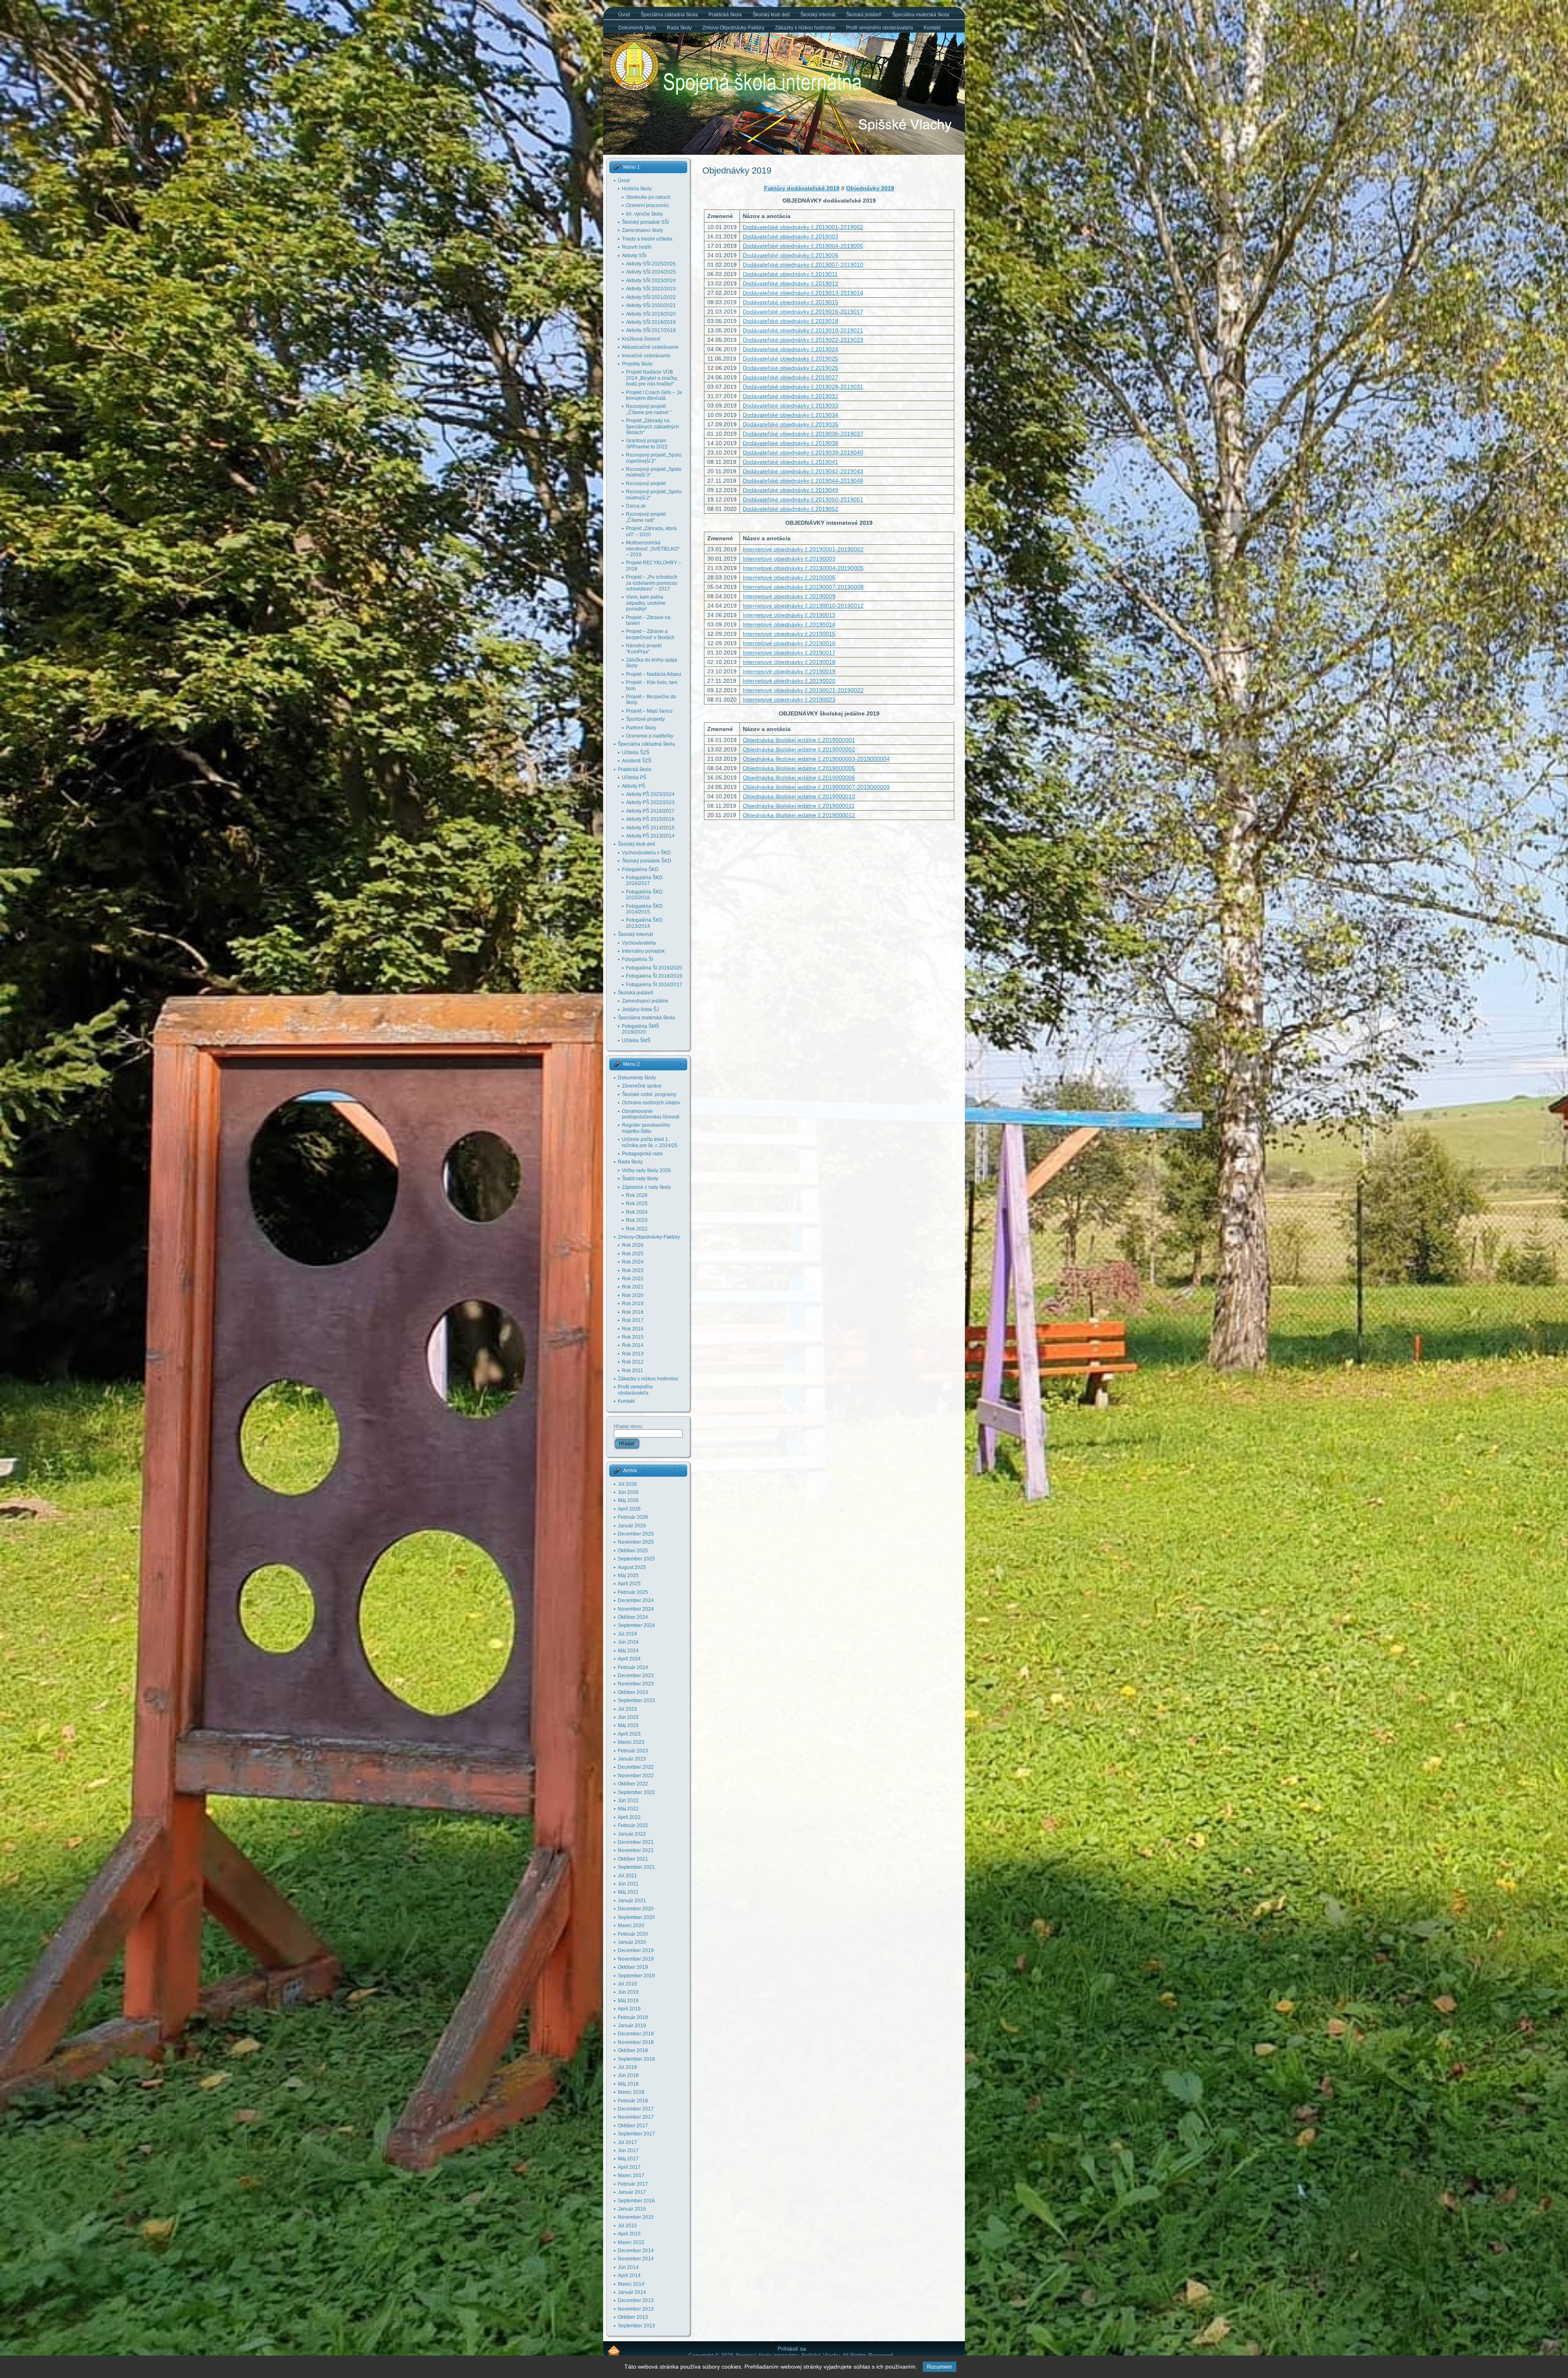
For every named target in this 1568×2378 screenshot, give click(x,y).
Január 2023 (632, 1759)
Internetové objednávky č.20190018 (789, 662)
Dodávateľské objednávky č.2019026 (791, 368)
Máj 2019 (628, 2001)
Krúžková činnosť (641, 339)
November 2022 (636, 1776)
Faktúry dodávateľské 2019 (802, 188)
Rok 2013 (633, 1354)
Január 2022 (632, 1834)
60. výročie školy (644, 214)
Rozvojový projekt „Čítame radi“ (646, 517)
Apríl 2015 (629, 2234)
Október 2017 (633, 2126)
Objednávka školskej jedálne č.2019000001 (799, 740)
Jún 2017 (628, 2151)
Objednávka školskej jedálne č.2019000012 (799, 815)
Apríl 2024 (629, 1659)
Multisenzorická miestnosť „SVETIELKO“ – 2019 (653, 549)
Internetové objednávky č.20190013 (789, 615)
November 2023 (636, 1684)
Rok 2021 (633, 1287)
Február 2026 (633, 1517)
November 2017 (636, 2117)
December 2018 (636, 2034)
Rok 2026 (637, 1195)
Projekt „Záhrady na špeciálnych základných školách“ (653, 427)
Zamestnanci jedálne (645, 1001)
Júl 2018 (627, 2067)
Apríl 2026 (629, 1509)
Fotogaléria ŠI (637, 959)
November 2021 (636, 1850)
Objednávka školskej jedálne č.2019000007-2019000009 (816, 787)
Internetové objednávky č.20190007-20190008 (803, 587)
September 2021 (636, 1867)
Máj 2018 (628, 2084)
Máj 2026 (628, 1500)
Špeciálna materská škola (646, 1018)
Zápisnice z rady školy (646, 1187)
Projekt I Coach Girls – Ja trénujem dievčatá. (654, 395)
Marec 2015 (631, 2242)
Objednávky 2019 (737, 170)
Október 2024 (633, 1617)
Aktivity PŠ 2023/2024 (650, 794)
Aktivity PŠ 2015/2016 (650, 819)
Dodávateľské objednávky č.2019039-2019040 (803, 452)
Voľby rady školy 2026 (646, 1170)
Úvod (624, 181)
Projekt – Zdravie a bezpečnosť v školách (650, 634)
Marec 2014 (631, 2284)
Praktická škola (635, 769)
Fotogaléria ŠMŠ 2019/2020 (640, 1029)
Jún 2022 (628, 1801)
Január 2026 (632, 1526)
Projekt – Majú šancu (649, 711)
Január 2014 (632, 2292)
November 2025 (636, 1542)
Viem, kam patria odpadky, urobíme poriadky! (646, 603)
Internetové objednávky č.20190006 (789, 577)
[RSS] (614, 2350)
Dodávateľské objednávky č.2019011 (790, 274)
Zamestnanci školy (643, 230)
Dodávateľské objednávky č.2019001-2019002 (803, 227)
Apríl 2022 (629, 1817)
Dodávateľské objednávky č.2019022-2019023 (803, 340)
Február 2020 (633, 1934)
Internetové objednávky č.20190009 (789, 596)
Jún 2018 (628, 2075)
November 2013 (636, 2309)
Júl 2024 (627, 1634)
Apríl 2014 (629, 2275)
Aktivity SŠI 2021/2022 (651, 297)
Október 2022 (633, 1784)
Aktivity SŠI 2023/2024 (651, 281)
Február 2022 (633, 1825)
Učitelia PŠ (634, 778)
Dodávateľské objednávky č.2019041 (791, 462)
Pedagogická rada (642, 1154)
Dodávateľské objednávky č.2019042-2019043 (803, 471)
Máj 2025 (628, 1576)
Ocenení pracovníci (647, 205)
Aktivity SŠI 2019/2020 (651, 314)
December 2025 (636, 1534)
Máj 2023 (628, 1725)
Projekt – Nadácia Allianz (654, 674)
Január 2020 (632, 1942)
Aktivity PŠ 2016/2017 (650, 811)
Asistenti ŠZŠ (637, 761)
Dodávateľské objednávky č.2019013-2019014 (803, 293)
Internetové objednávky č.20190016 (789, 643)
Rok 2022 (637, 1229)
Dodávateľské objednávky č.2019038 (791, 443)
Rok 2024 (637, 1212)
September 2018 (636, 2059)
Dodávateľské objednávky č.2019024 (791, 349)
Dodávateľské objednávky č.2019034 (791, 415)
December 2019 (636, 1950)
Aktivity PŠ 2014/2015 (650, 828)
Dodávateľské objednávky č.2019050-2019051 (803, 499)
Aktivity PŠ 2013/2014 (650, 836)
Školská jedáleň (636, 993)
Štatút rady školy (640, 1179)
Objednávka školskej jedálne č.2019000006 (799, 778)
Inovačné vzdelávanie (646, 356)
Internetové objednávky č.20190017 (789, 653)
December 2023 (636, 1676)
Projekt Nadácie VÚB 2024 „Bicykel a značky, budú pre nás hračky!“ (652, 378)
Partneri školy (641, 728)
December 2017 (636, 2109)
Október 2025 (633, 1551)
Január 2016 (632, 2209)
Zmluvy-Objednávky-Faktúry (649, 1237)
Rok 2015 (633, 1337)
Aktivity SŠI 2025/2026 (651, 264)
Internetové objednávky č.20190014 (789, 624)
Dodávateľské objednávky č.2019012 (791, 283)
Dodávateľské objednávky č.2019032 (791, 396)
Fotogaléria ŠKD (640, 869)
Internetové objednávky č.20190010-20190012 (803, 606)
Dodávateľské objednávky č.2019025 (791, 359)
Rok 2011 (633, 1371)
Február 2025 (633, 1592)
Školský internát (635, 934)
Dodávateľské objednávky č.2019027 (791, 377)
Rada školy (630, 1162)
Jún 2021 (628, 1884)
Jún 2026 (628, 1492)
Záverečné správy (642, 1086)
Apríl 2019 (629, 2009)
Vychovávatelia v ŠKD (646, 853)
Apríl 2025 (629, 1584)
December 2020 (636, 1909)
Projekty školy (637, 364)
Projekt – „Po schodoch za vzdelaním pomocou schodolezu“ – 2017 (652, 583)
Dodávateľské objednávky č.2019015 (791, 302)
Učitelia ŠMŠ (636, 1041)
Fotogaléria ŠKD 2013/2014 (644, 923)
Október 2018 (633, 2050)
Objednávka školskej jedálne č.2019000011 (799, 806)
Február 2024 (633, 1667)
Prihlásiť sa (792, 2349)
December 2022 (636, 1767)
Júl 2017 (627, 2142)
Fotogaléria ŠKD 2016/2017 (644, 880)
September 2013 (636, 2326)
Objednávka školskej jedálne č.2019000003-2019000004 (816, 759)
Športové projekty (645, 719)
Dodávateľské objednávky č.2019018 (791, 321)
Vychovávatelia (639, 943)
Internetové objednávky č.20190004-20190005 (803, 568)
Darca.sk (636, 506)
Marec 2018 (631, 2092)
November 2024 (636, 1609)
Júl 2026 (627, 1484)
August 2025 (632, 1567)
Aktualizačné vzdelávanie (650, 347)
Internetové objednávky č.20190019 (789, 671)
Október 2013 (633, 2317)
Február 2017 (633, 2184)
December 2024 (636, 1600)
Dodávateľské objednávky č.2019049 (791, 490)
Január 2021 (632, 1901)
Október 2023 (633, 1692)
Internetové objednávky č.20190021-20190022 (803, 690)
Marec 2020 (631, 1926)
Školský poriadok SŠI (645, 222)
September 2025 (636, 1559)
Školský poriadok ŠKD (647, 861)
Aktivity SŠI (634, 256)
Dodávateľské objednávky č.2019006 (791, 255)
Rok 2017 (633, 1320)
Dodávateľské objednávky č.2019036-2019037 (803, 434)
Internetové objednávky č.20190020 (789, 681)
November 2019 (636, 1959)
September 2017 (636, 2134)
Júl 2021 (627, 1876)
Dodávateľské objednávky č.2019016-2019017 (803, 312)
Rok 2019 (633, 1304)
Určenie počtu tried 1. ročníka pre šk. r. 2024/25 (650, 1142)
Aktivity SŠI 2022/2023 (651, 289)
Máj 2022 (628, 1809)
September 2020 (636, 1917)
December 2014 (636, 2251)
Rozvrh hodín (637, 247)
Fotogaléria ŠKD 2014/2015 (644, 909)
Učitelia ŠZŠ (636, 753)
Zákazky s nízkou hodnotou (648, 1379)
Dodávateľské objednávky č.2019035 (791, 424)
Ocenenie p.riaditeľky (650, 736)
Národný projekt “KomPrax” (644, 649)
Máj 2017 (628, 2159)
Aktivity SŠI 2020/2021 (651, 305)
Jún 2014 (628, 2267)
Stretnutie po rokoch (648, 197)
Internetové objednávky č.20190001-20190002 (803, 549)
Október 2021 (633, 1859)
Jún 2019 (628, 1992)
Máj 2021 (628, 1892)
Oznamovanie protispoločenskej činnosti (651, 1114)
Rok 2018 (633, 1312)
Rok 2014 (633, 1345)
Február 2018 (633, 2101)
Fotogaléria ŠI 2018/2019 (654, 976)
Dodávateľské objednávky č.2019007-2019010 (803, 265)
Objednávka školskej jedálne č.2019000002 (799, 749)
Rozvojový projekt (646, 484)
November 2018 (636, 2042)
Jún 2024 (628, 1642)
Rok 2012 (633, 1362)
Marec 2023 (631, 1742)
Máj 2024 (628, 1651)
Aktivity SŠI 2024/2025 (651, 272)
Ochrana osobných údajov (651, 1103)
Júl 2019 (627, 1984)
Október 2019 (633, 1967)
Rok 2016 (633, 1329)
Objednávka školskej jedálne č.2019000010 (799, 796)
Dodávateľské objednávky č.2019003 (791, 236)
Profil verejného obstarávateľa (635, 1390)
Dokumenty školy (637, 1078)
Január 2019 (632, 2026)
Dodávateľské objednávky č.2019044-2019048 (803, 481)
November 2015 (636, 2217)
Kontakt (626, 1401)
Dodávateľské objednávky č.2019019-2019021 (803, 330)
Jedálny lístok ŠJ (640, 1010)
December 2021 (636, 1842)
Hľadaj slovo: (628, 1426)
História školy (637, 189)
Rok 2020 (633, 1295)
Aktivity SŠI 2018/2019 (651, 322)
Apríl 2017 (629, 2167)
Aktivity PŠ (634, 786)
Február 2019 (633, 2017)
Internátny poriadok (643, 951)
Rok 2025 (637, 1203)
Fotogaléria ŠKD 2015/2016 (644, 895)
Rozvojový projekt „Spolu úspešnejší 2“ (654, 458)
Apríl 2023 (629, 1734)
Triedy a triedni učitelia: (648, 239)
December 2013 (636, 2300)
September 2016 (636, 2201)
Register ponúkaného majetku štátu (646, 1128)
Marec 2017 (631, 2175)
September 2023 (636, 1700)
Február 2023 (633, 1751)
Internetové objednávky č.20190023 (789, 700)
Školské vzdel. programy (649, 1094)
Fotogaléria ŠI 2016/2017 (654, 985)
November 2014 (636, 2259)
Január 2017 (632, 2192)
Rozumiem (940, 2367)
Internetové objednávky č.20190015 (789, 634)
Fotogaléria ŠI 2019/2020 (654, 968)
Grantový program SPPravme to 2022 (647, 444)
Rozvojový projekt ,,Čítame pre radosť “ (649, 409)
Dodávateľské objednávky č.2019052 (791, 509)
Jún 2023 (628, 1717)
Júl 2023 (627, 1709)
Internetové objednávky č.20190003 (789, 559)
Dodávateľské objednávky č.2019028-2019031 (803, 387)
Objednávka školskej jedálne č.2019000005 (799, 768)
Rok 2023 (637, 1220)
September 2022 (636, 1792)
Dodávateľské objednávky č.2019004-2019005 (803, 246)
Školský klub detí (636, 844)
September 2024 (636, 1625)
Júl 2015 (627, 2226)
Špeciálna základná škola (646, 744)
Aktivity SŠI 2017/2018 (651, 330)
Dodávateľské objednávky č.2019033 (791, 406)
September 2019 (636, 1976)
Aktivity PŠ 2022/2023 (650, 802)
